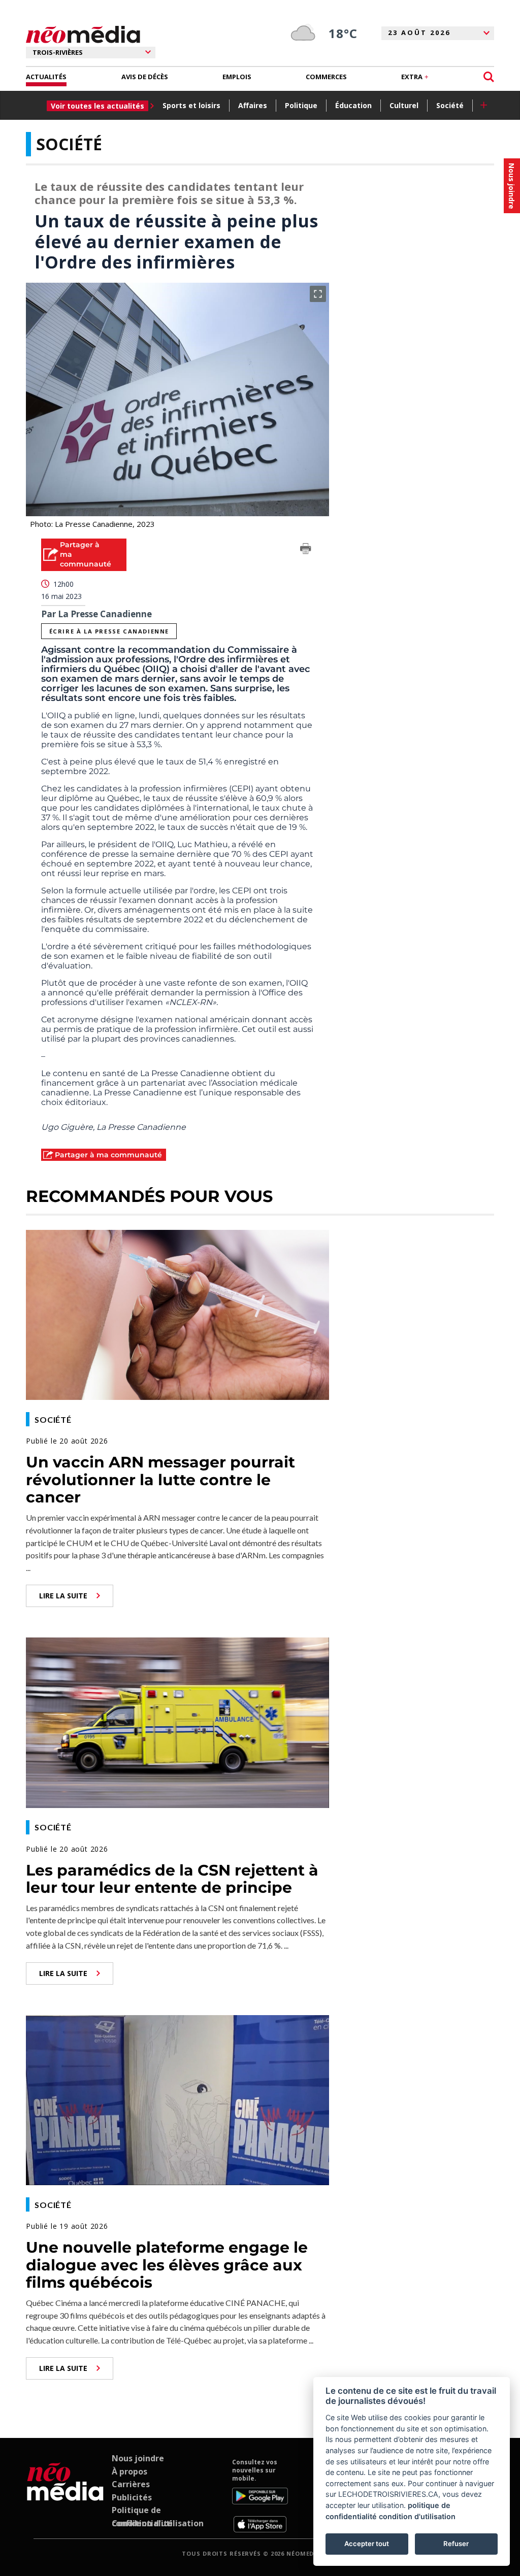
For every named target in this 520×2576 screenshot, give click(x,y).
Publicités (132, 2497)
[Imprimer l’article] (306, 550)
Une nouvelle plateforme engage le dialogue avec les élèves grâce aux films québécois (167, 2265)
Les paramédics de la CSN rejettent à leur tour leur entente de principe (172, 1879)
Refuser (456, 2544)
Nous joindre (138, 2458)
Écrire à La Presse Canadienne (109, 631)
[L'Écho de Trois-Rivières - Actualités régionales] (83, 35)
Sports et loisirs (191, 105)
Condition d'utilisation (158, 2523)
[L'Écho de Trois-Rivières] (65, 2495)
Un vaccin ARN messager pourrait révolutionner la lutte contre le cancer (160, 1480)
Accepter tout (367, 2544)
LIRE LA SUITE (63, 1596)
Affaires (253, 105)
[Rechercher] (489, 77)
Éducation (353, 105)
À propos (129, 2471)
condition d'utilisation (417, 2516)
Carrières (131, 2484)
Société (450, 105)
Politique (301, 105)
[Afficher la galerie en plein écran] (318, 294)
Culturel (404, 105)
